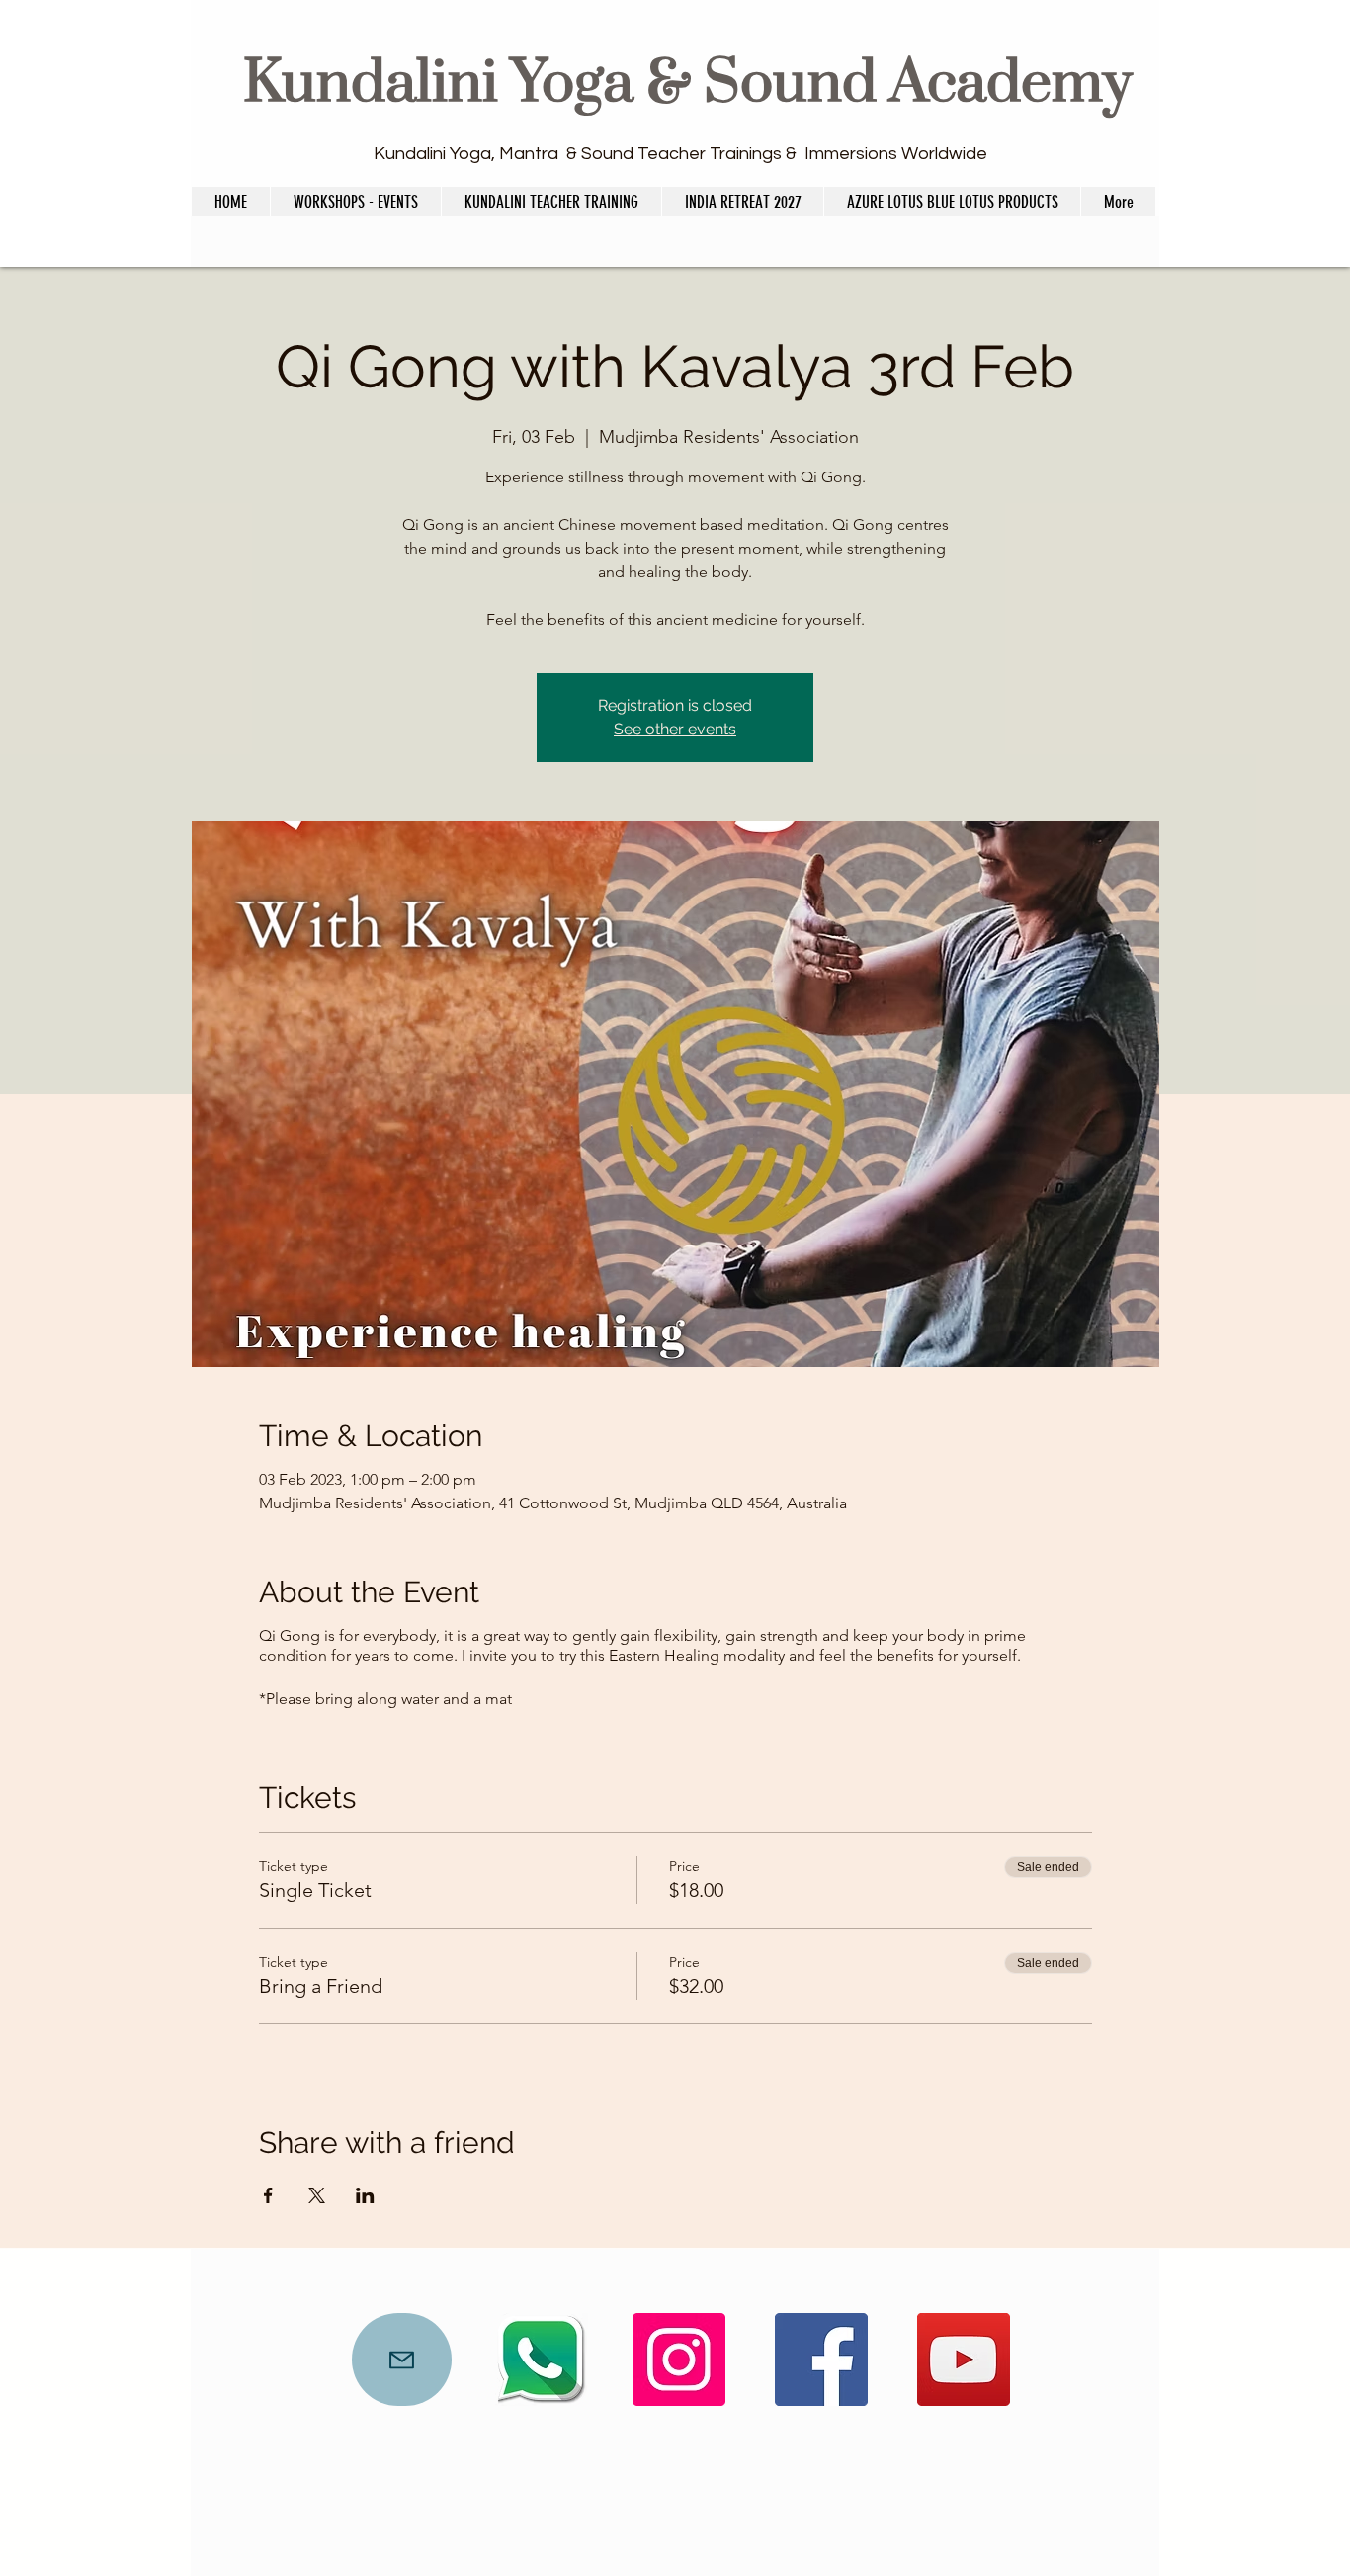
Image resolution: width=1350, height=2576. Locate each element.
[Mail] (402, 2360)
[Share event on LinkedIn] (365, 2195)
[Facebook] (821, 2360)
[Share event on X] (317, 2195)
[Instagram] (679, 2360)
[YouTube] (964, 2360)
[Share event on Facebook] (268, 2195)
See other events (675, 729)
